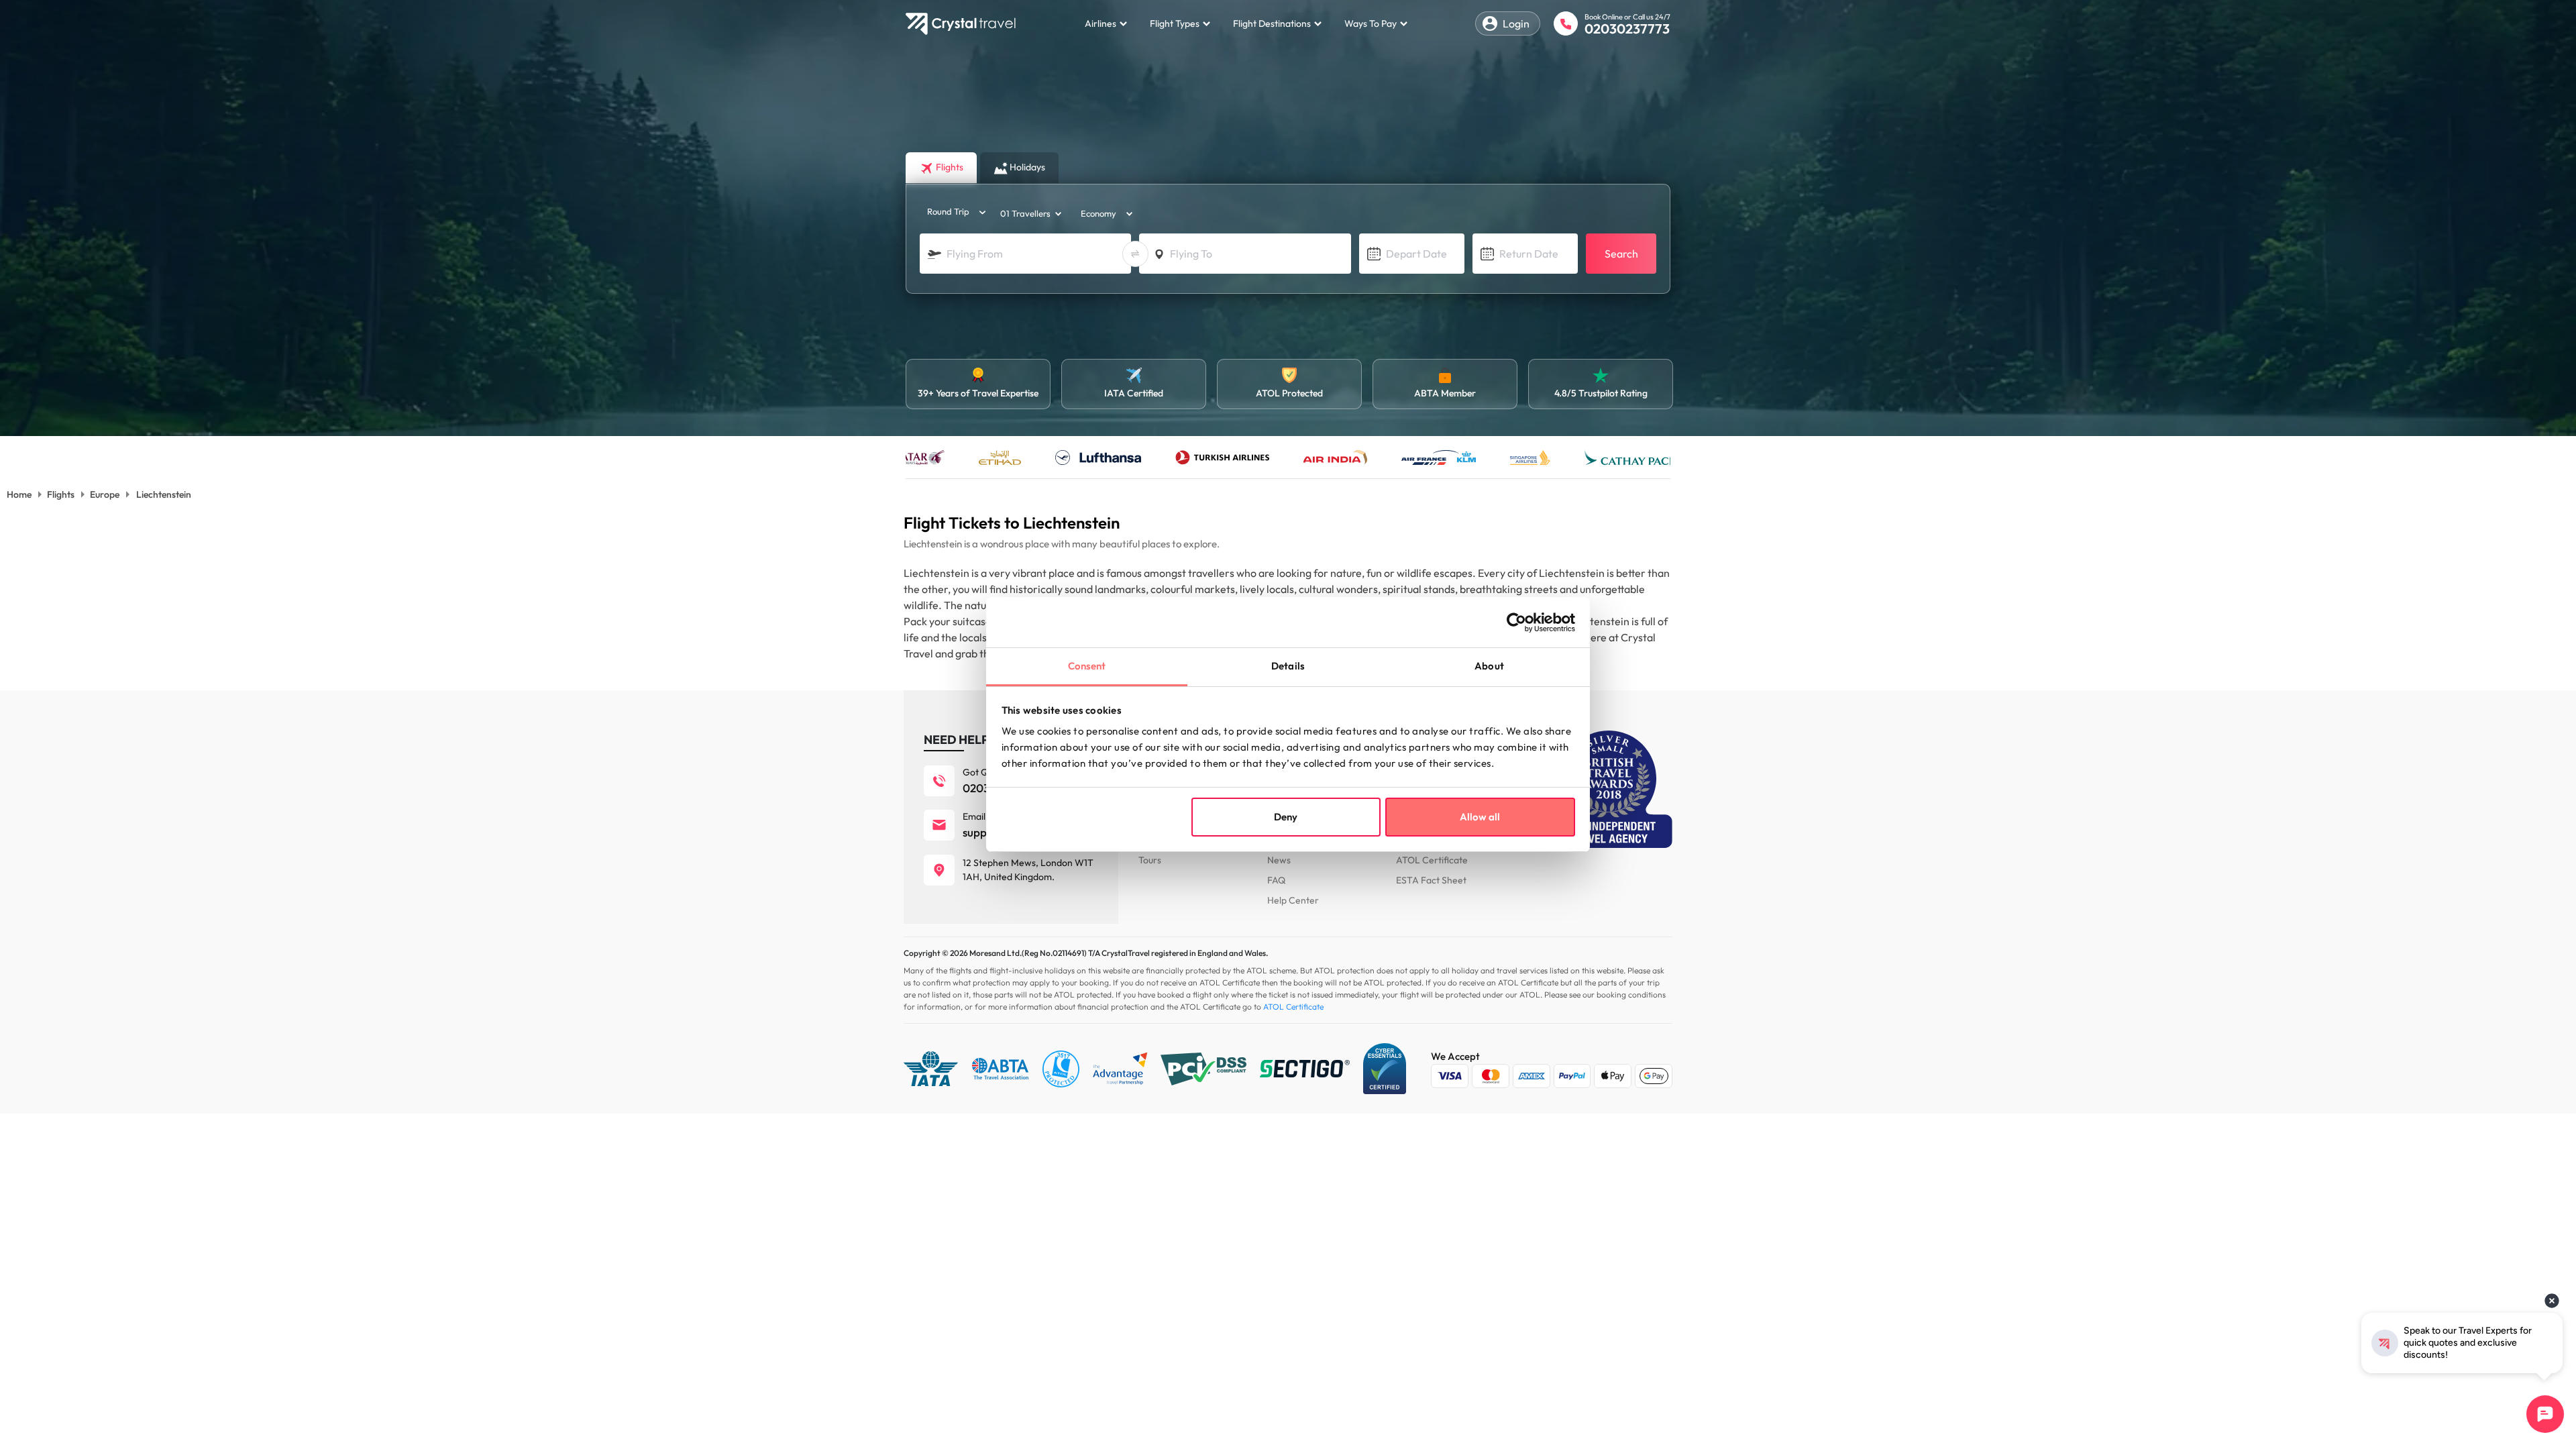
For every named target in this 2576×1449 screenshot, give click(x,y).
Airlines (1101, 23)
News (1279, 860)
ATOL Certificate (1432, 860)
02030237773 (1627, 29)
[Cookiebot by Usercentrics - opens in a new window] (1516, 623)
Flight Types (1175, 23)
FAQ (1276, 880)
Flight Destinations (1272, 23)
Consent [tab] (1087, 666)
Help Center (1293, 900)
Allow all (1480, 817)
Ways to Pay (1371, 23)
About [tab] (1489, 666)
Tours (1150, 860)
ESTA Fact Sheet (1431, 880)
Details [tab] (1288, 666)
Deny (1286, 817)
